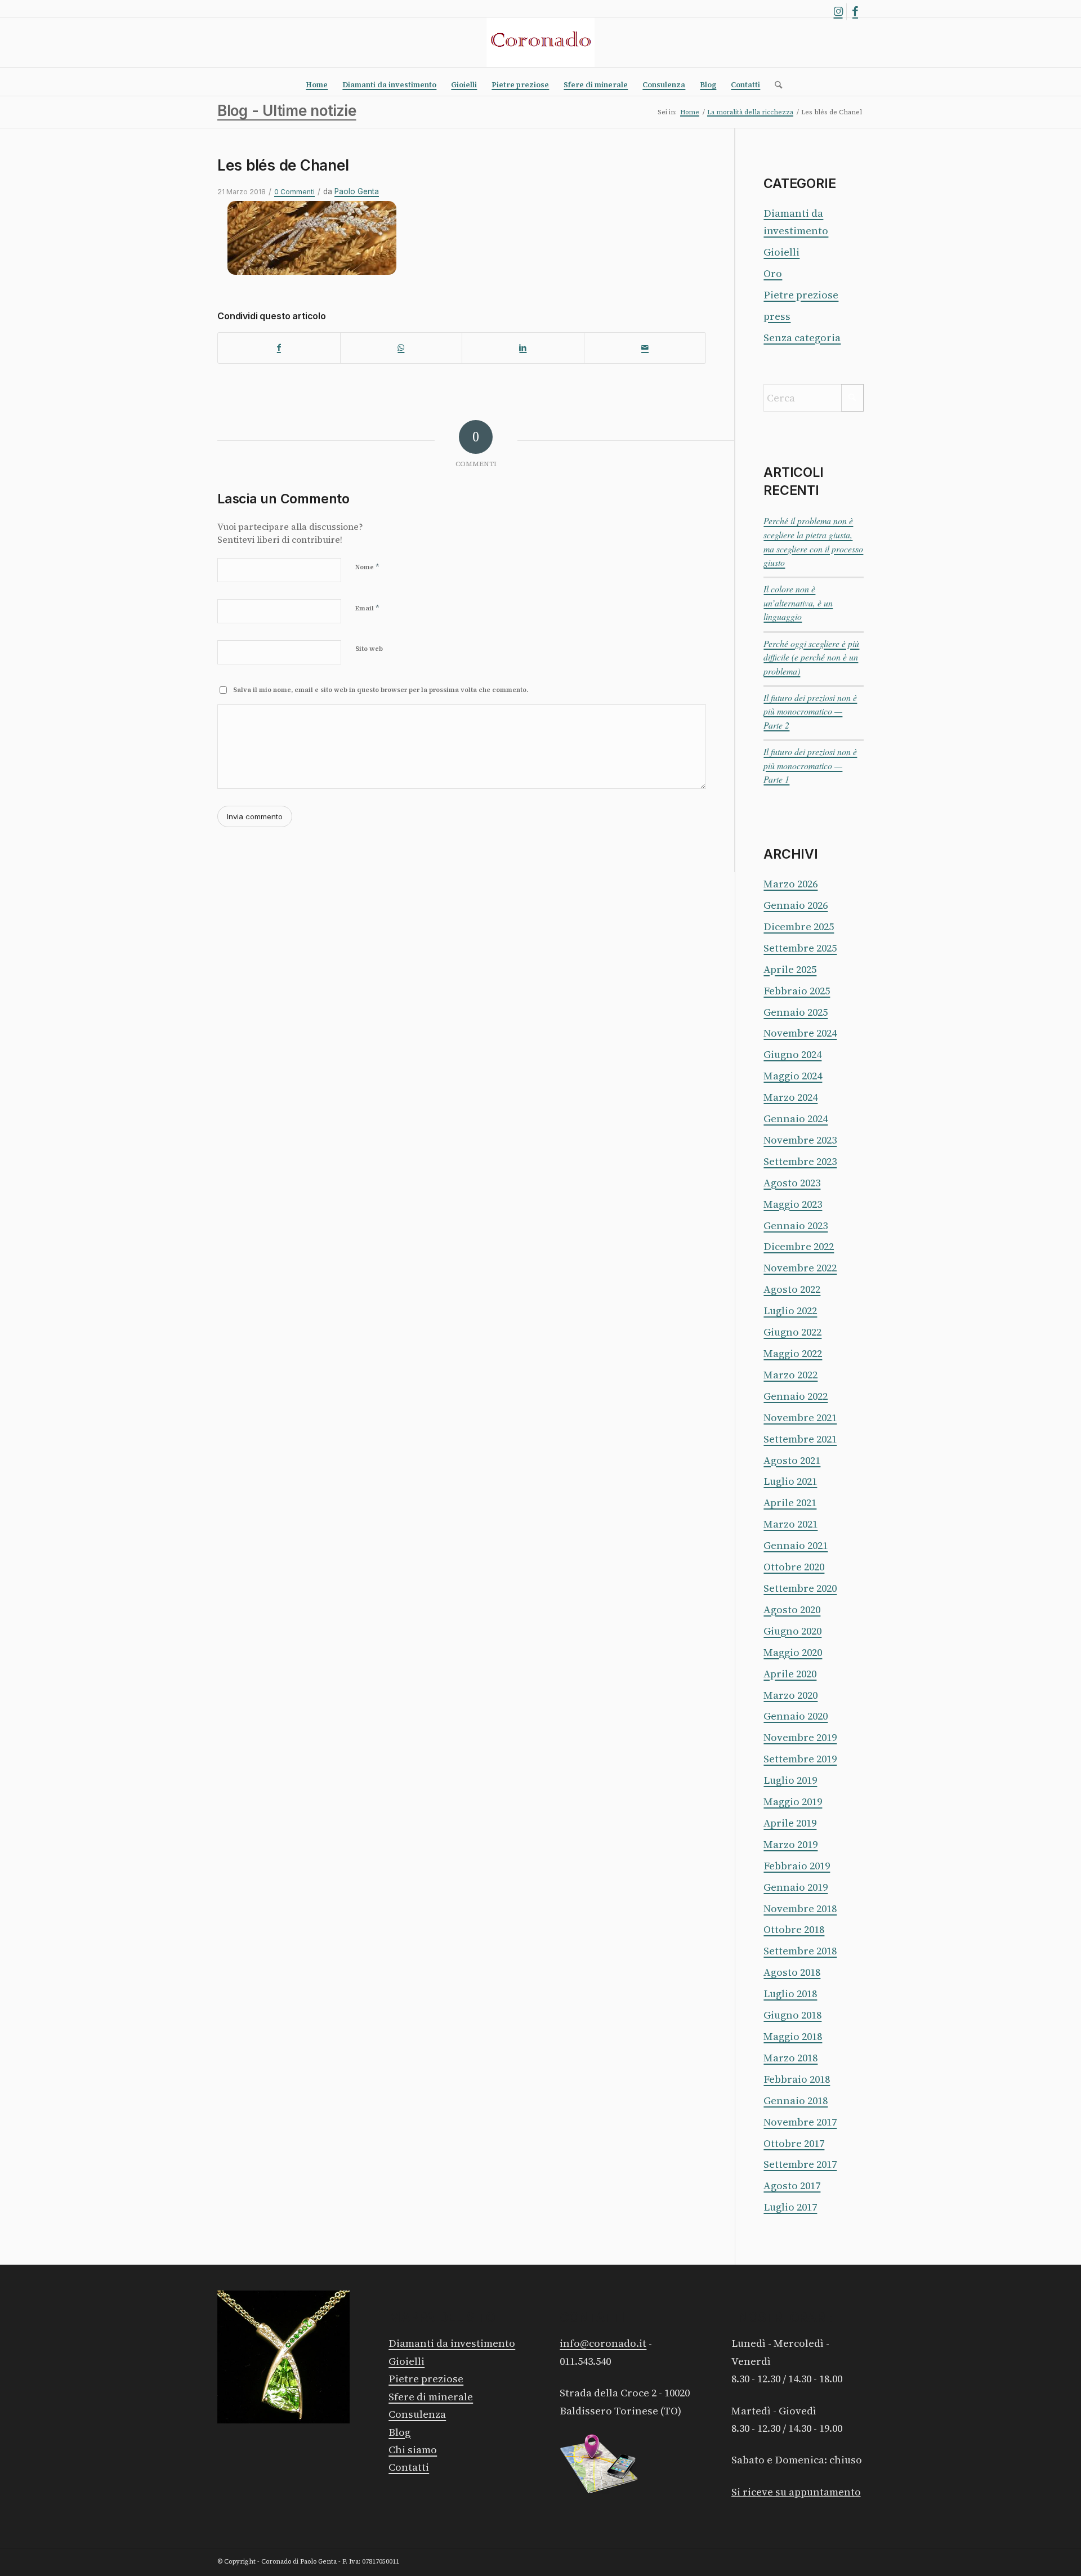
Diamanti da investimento (452, 2343)
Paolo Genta (357, 191)
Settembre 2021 (800, 1439)
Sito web (369, 649)
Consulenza (417, 2414)
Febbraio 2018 (797, 2079)
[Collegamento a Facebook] (855, 12)
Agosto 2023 (792, 1183)
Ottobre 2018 (794, 1929)
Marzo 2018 (790, 2058)
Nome (367, 567)
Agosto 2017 (792, 2186)
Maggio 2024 (793, 1076)
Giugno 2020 (792, 1631)
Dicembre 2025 (799, 927)
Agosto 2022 (792, 1289)
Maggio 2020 (793, 1652)
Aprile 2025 (790, 969)
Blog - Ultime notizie (287, 111)
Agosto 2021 (792, 1460)
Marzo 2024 (790, 1097)
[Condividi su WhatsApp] (401, 348)
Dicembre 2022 (799, 1246)
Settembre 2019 (800, 1759)
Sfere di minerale (431, 2397)
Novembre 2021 (800, 1418)
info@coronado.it (603, 2343)
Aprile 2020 (790, 1674)
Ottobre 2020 (794, 1567)
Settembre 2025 (800, 948)
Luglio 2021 (790, 1481)
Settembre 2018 (800, 1951)
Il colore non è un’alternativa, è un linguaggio (798, 602)
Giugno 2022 (792, 1332)
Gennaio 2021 (796, 1545)
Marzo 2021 (790, 1524)
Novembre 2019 (800, 1737)
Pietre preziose (801, 295)
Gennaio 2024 (796, 1119)
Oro (773, 273)
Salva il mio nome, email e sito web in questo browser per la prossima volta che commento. (381, 690)
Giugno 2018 (792, 2015)
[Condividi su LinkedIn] (523, 348)
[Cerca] (775, 85)
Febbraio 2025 (797, 991)
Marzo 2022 (790, 1375)
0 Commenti (294, 192)
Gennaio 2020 (796, 1716)
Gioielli (781, 252)
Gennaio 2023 (796, 1226)
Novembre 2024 (800, 1033)
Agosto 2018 (792, 1972)
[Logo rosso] (540, 42)
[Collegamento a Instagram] (838, 12)
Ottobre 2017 (794, 2143)
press (777, 316)
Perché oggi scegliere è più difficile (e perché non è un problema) (811, 657)
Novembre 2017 (800, 2122)
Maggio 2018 (793, 2036)
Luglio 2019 (790, 1780)
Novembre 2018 (800, 1908)
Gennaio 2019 (796, 1887)
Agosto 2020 (792, 1610)
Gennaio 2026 (796, 905)
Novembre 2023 (800, 1140)
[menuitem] (317, 85)
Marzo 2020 (790, 1695)
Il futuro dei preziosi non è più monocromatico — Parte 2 (810, 711)
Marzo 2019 (790, 1844)
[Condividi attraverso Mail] (645, 348)
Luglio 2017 (790, 2207)
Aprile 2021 (790, 1503)
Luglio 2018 (790, 1994)
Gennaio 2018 (796, 2100)
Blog (399, 2432)
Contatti (409, 2467)
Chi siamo (413, 2450)
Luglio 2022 (790, 1311)
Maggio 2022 (793, 1353)
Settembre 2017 (800, 2164)
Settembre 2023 (800, 1161)
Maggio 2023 (793, 1204)
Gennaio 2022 (796, 1396)
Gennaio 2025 (796, 1012)
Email (367, 608)
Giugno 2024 (792, 1054)
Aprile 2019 (790, 1823)
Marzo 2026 (790, 884)
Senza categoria (802, 338)
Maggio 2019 (793, 1802)
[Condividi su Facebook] (279, 348)
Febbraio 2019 (797, 1866)
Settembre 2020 (800, 1588)
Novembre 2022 (800, 1268)
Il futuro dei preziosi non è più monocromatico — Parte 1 (810, 765)
